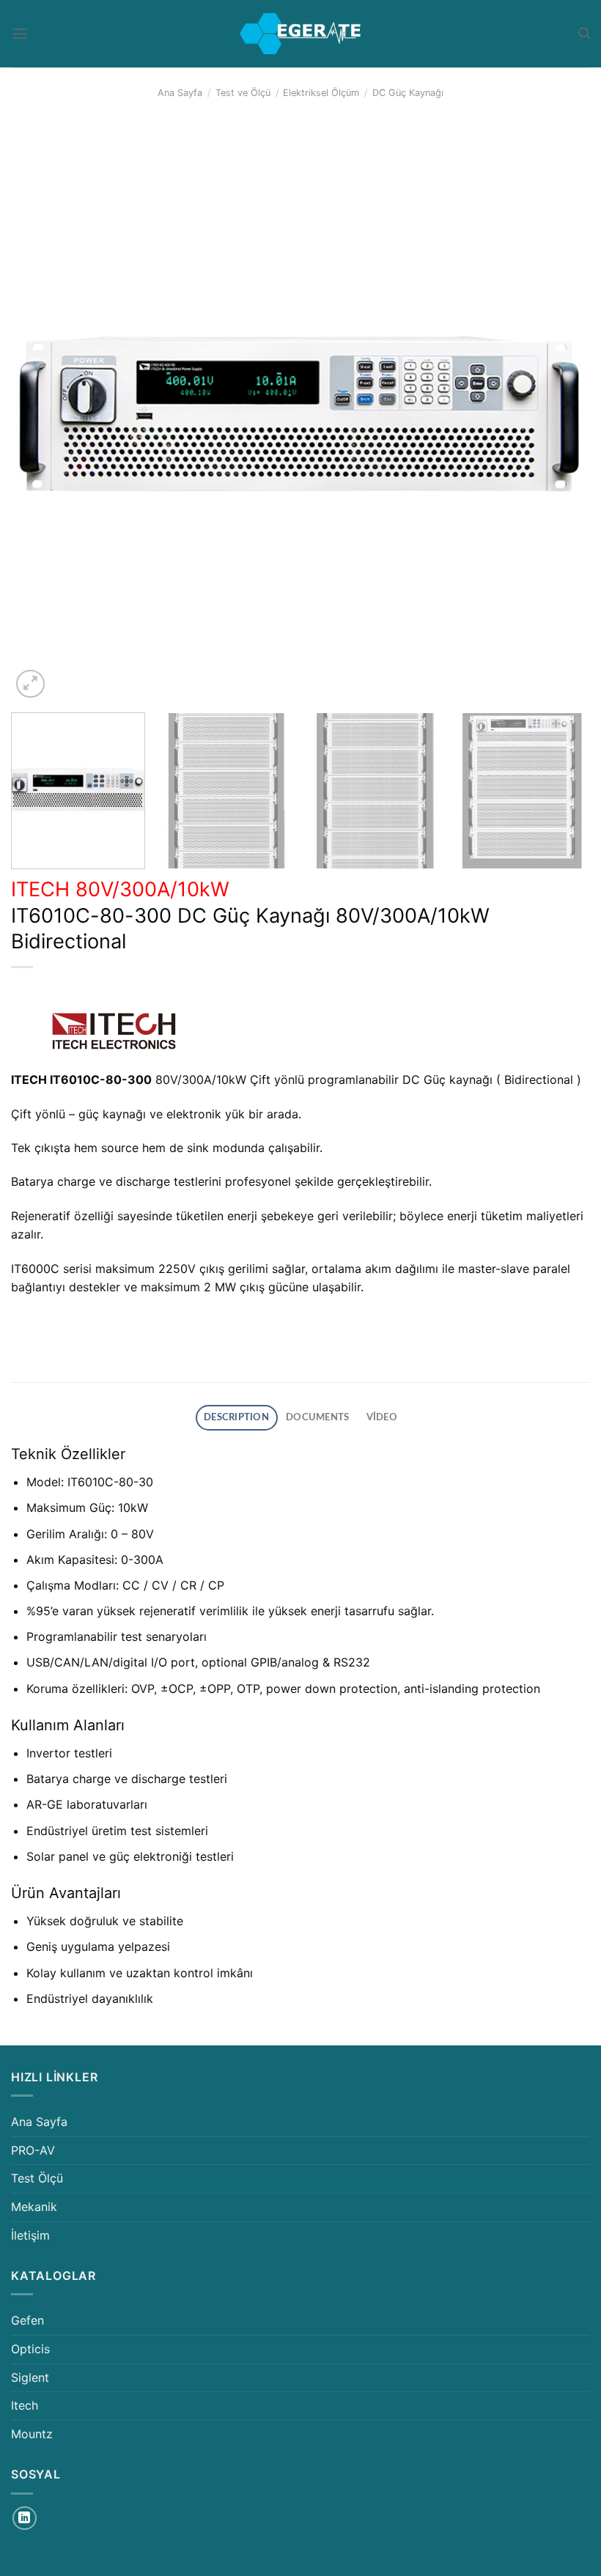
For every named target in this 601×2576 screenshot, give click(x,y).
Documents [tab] (317, 1417)
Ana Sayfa (180, 93)
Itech (25, 2405)
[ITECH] (114, 1031)
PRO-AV (33, 2150)
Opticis (30, 2349)
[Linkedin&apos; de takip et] (25, 2518)
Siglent (30, 2377)
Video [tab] (382, 1417)
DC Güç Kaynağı (408, 93)
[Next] (560, 412)
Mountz (32, 2434)
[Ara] (584, 33)
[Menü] (20, 33)
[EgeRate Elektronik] (300, 34)
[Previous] (41, 412)
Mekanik (34, 2207)
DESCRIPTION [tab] (236, 1417)
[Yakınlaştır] (30, 684)
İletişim (30, 2235)
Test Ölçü (37, 2178)
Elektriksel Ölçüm (321, 93)
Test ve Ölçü (243, 93)
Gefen (27, 2320)
